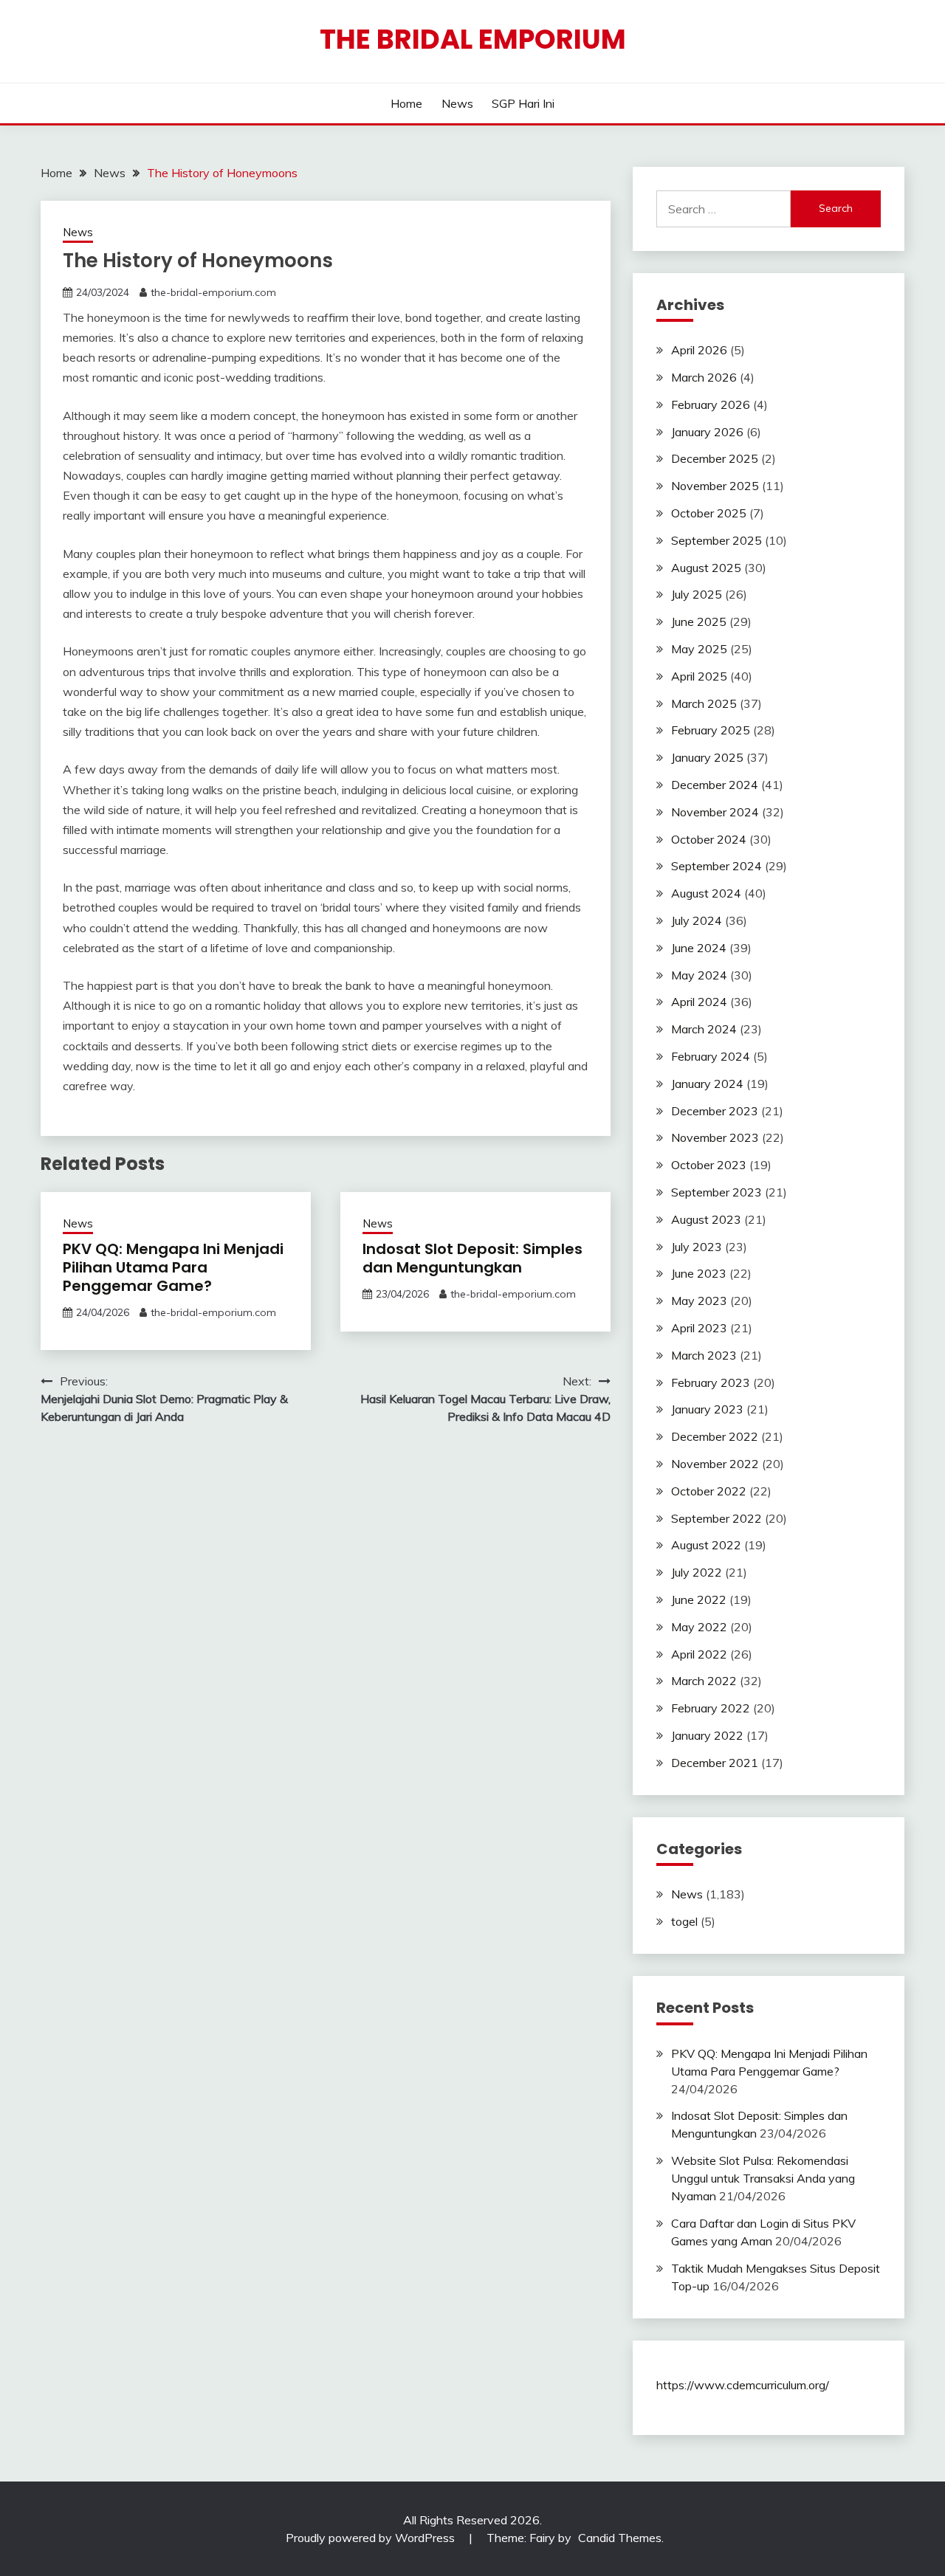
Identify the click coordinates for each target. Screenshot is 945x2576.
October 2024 (709, 839)
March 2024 (704, 1029)
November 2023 (715, 1137)
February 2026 (711, 404)
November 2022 (715, 1464)
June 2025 (699, 621)
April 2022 (699, 1654)
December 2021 (715, 1763)
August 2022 (706, 1545)
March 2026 (704, 377)
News (457, 103)
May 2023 (699, 1301)
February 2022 (711, 1708)
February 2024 (711, 1056)
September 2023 (717, 1192)
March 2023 (704, 1355)
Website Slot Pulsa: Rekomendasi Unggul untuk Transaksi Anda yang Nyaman (763, 2178)
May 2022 (699, 1627)
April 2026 (699, 350)
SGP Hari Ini (523, 103)
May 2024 (699, 975)
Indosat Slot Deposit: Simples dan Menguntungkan (472, 1258)
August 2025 (706, 568)
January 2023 (707, 1409)
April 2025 (699, 676)
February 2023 (711, 1382)
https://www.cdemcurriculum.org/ (743, 2385)
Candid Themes (620, 2538)
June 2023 (699, 1273)
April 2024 (699, 1002)
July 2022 (697, 1572)
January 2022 (707, 1735)
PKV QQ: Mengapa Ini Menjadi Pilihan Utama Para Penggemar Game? (173, 1267)
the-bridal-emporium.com (213, 292)
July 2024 (697, 920)
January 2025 (707, 757)
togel (684, 1921)
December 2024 (715, 785)
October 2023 (709, 1165)
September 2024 (717, 866)
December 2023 (715, 1111)
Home (406, 103)
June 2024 (699, 948)
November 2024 (715, 812)
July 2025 (697, 594)
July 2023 (697, 1247)
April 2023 (699, 1328)
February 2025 (711, 730)
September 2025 (717, 540)
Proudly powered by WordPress (372, 2538)
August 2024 (706, 893)
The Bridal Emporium (473, 39)
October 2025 (709, 513)
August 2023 (706, 1219)
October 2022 (709, 1491)
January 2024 (707, 1084)
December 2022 (715, 1436)
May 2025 (699, 649)
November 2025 (715, 486)
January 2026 (707, 432)
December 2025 (715, 458)
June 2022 (699, 1599)
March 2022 (704, 1681)
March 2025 (704, 703)
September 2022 (717, 1518)
